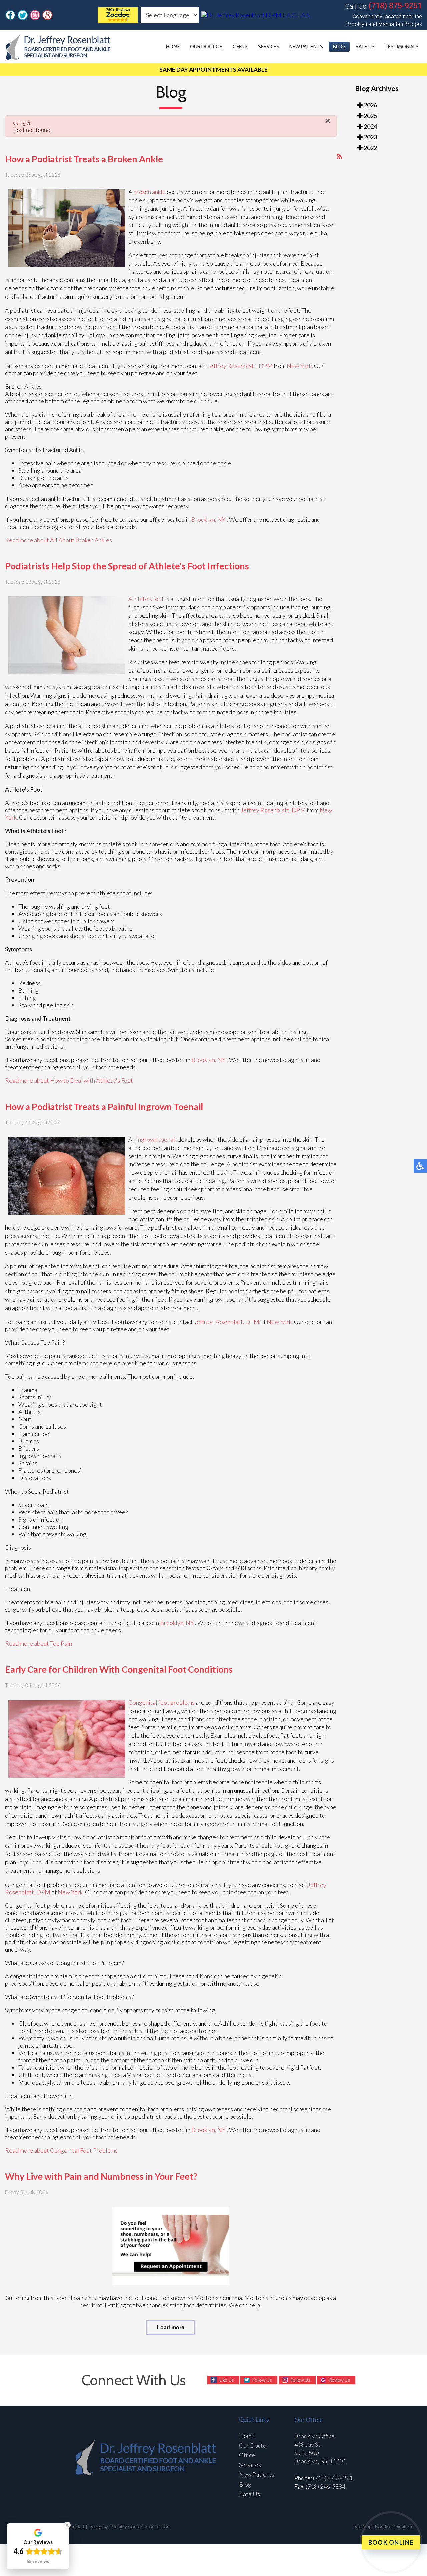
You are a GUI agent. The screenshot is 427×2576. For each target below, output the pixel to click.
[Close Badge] (67, 2525)
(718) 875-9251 (395, 6)
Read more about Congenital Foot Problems (61, 2150)
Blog (339, 47)
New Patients (306, 47)
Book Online (391, 2542)
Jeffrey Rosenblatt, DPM (240, 366)
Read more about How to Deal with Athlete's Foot (69, 1080)
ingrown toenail (157, 1139)
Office (240, 47)
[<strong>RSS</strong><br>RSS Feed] (339, 156)
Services (269, 47)
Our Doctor (206, 47)
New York (299, 366)
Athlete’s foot (147, 599)
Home (173, 47)
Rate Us (365, 47)
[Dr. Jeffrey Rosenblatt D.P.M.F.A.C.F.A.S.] (118, 21)
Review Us (339, 2380)
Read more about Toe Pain (39, 1643)
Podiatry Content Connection (140, 2526)
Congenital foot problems (162, 1702)
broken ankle (150, 192)
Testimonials (402, 47)
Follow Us (262, 2380)
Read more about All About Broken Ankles (59, 540)
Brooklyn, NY (208, 519)
